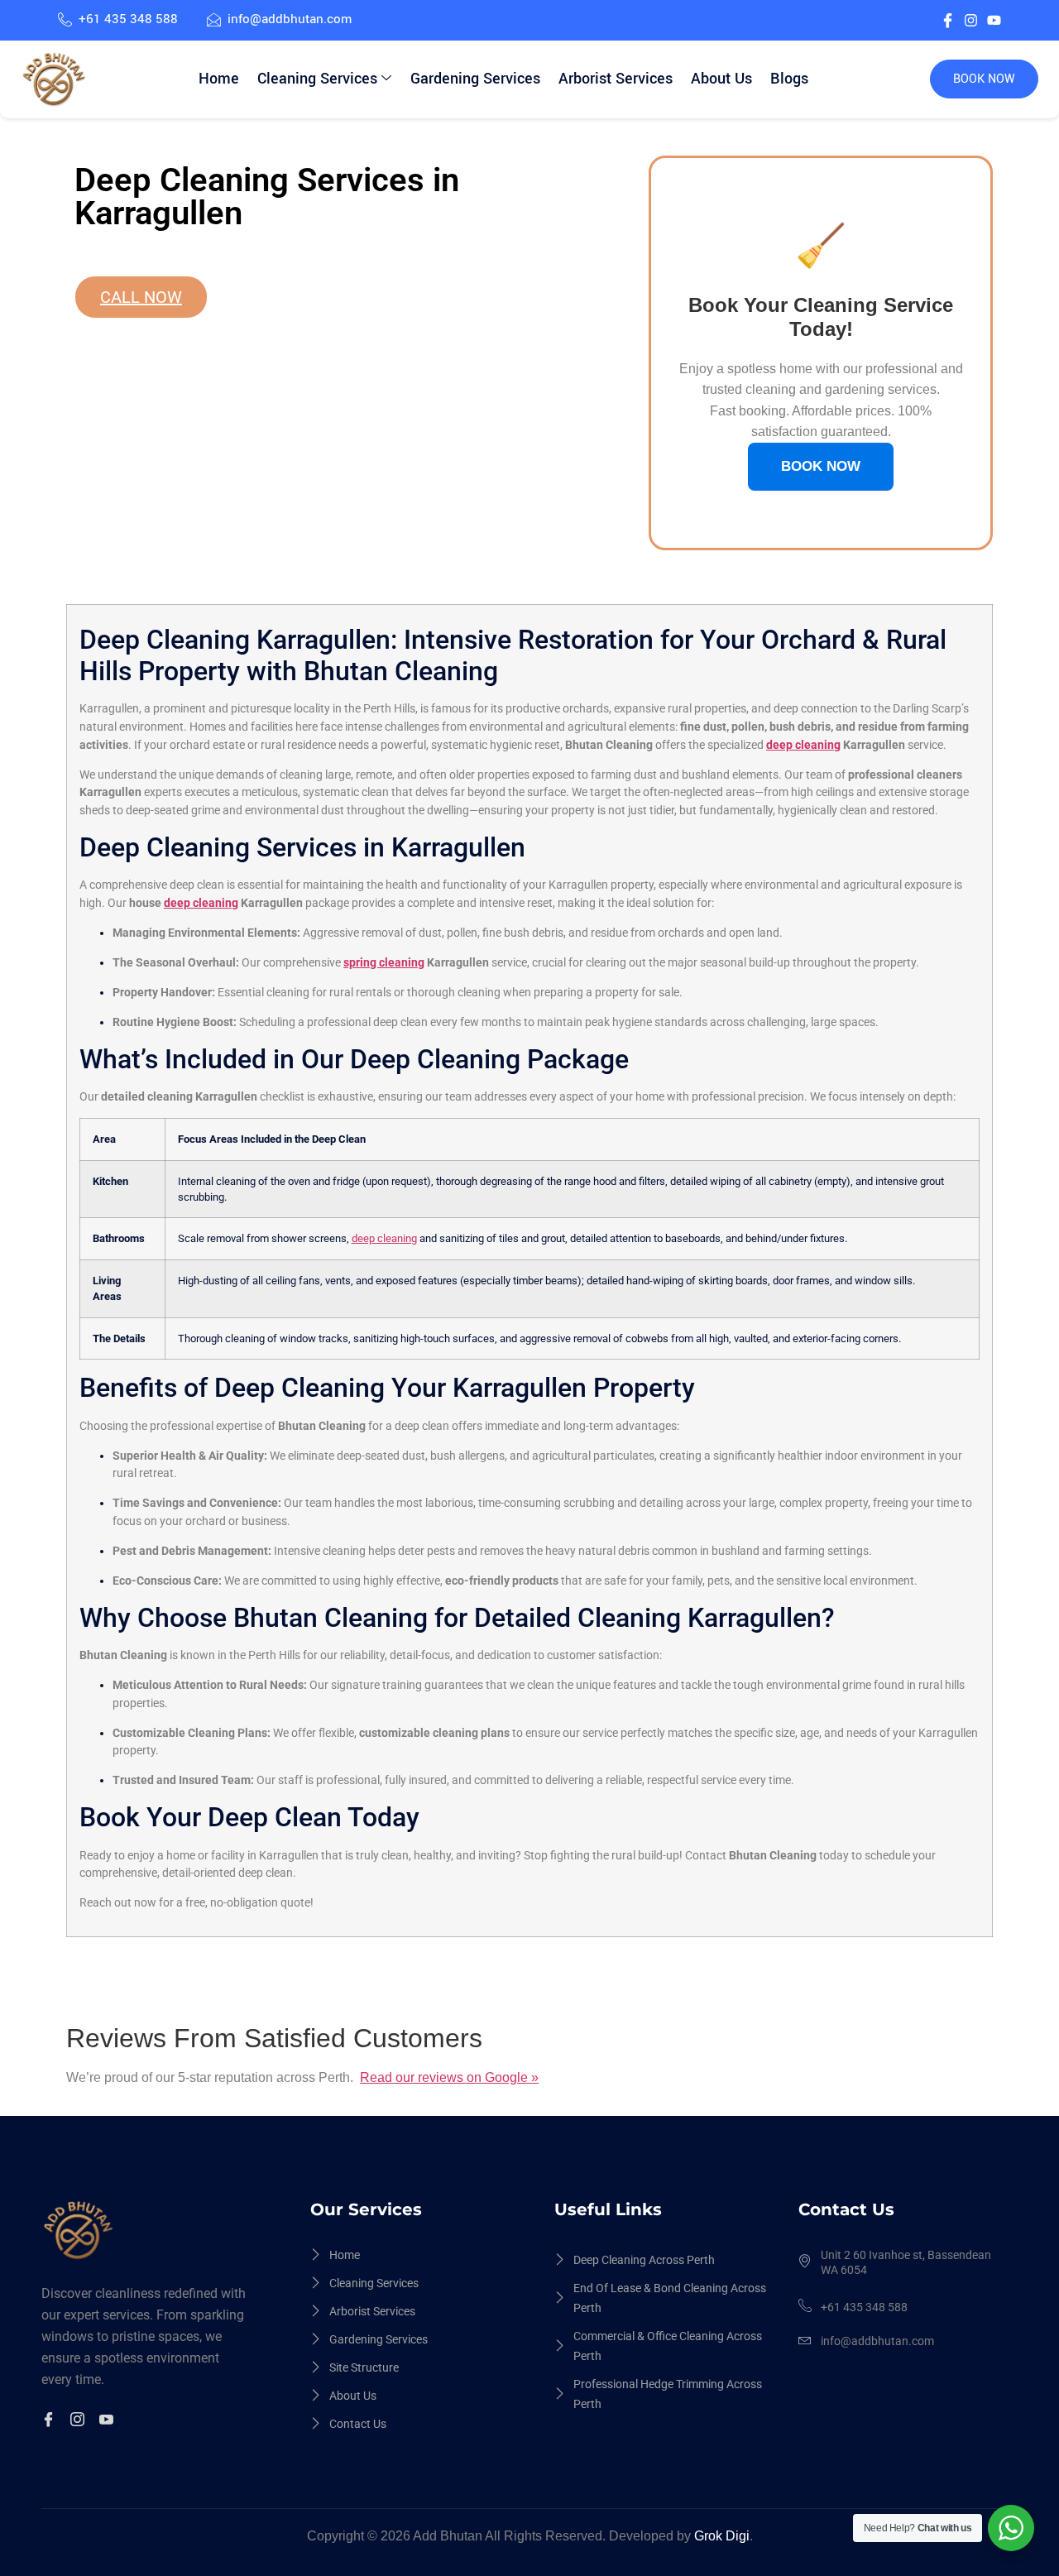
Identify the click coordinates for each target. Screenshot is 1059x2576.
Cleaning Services (317, 79)
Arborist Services (616, 79)
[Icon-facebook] (948, 20)
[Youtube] (994, 20)
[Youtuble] (109, 2421)
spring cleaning (384, 963)
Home (219, 79)
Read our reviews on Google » (449, 2077)
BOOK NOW (984, 79)
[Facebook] (51, 2421)
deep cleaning (803, 745)
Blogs (789, 79)
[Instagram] (971, 20)
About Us (721, 79)
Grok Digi (722, 2536)
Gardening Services (475, 79)
